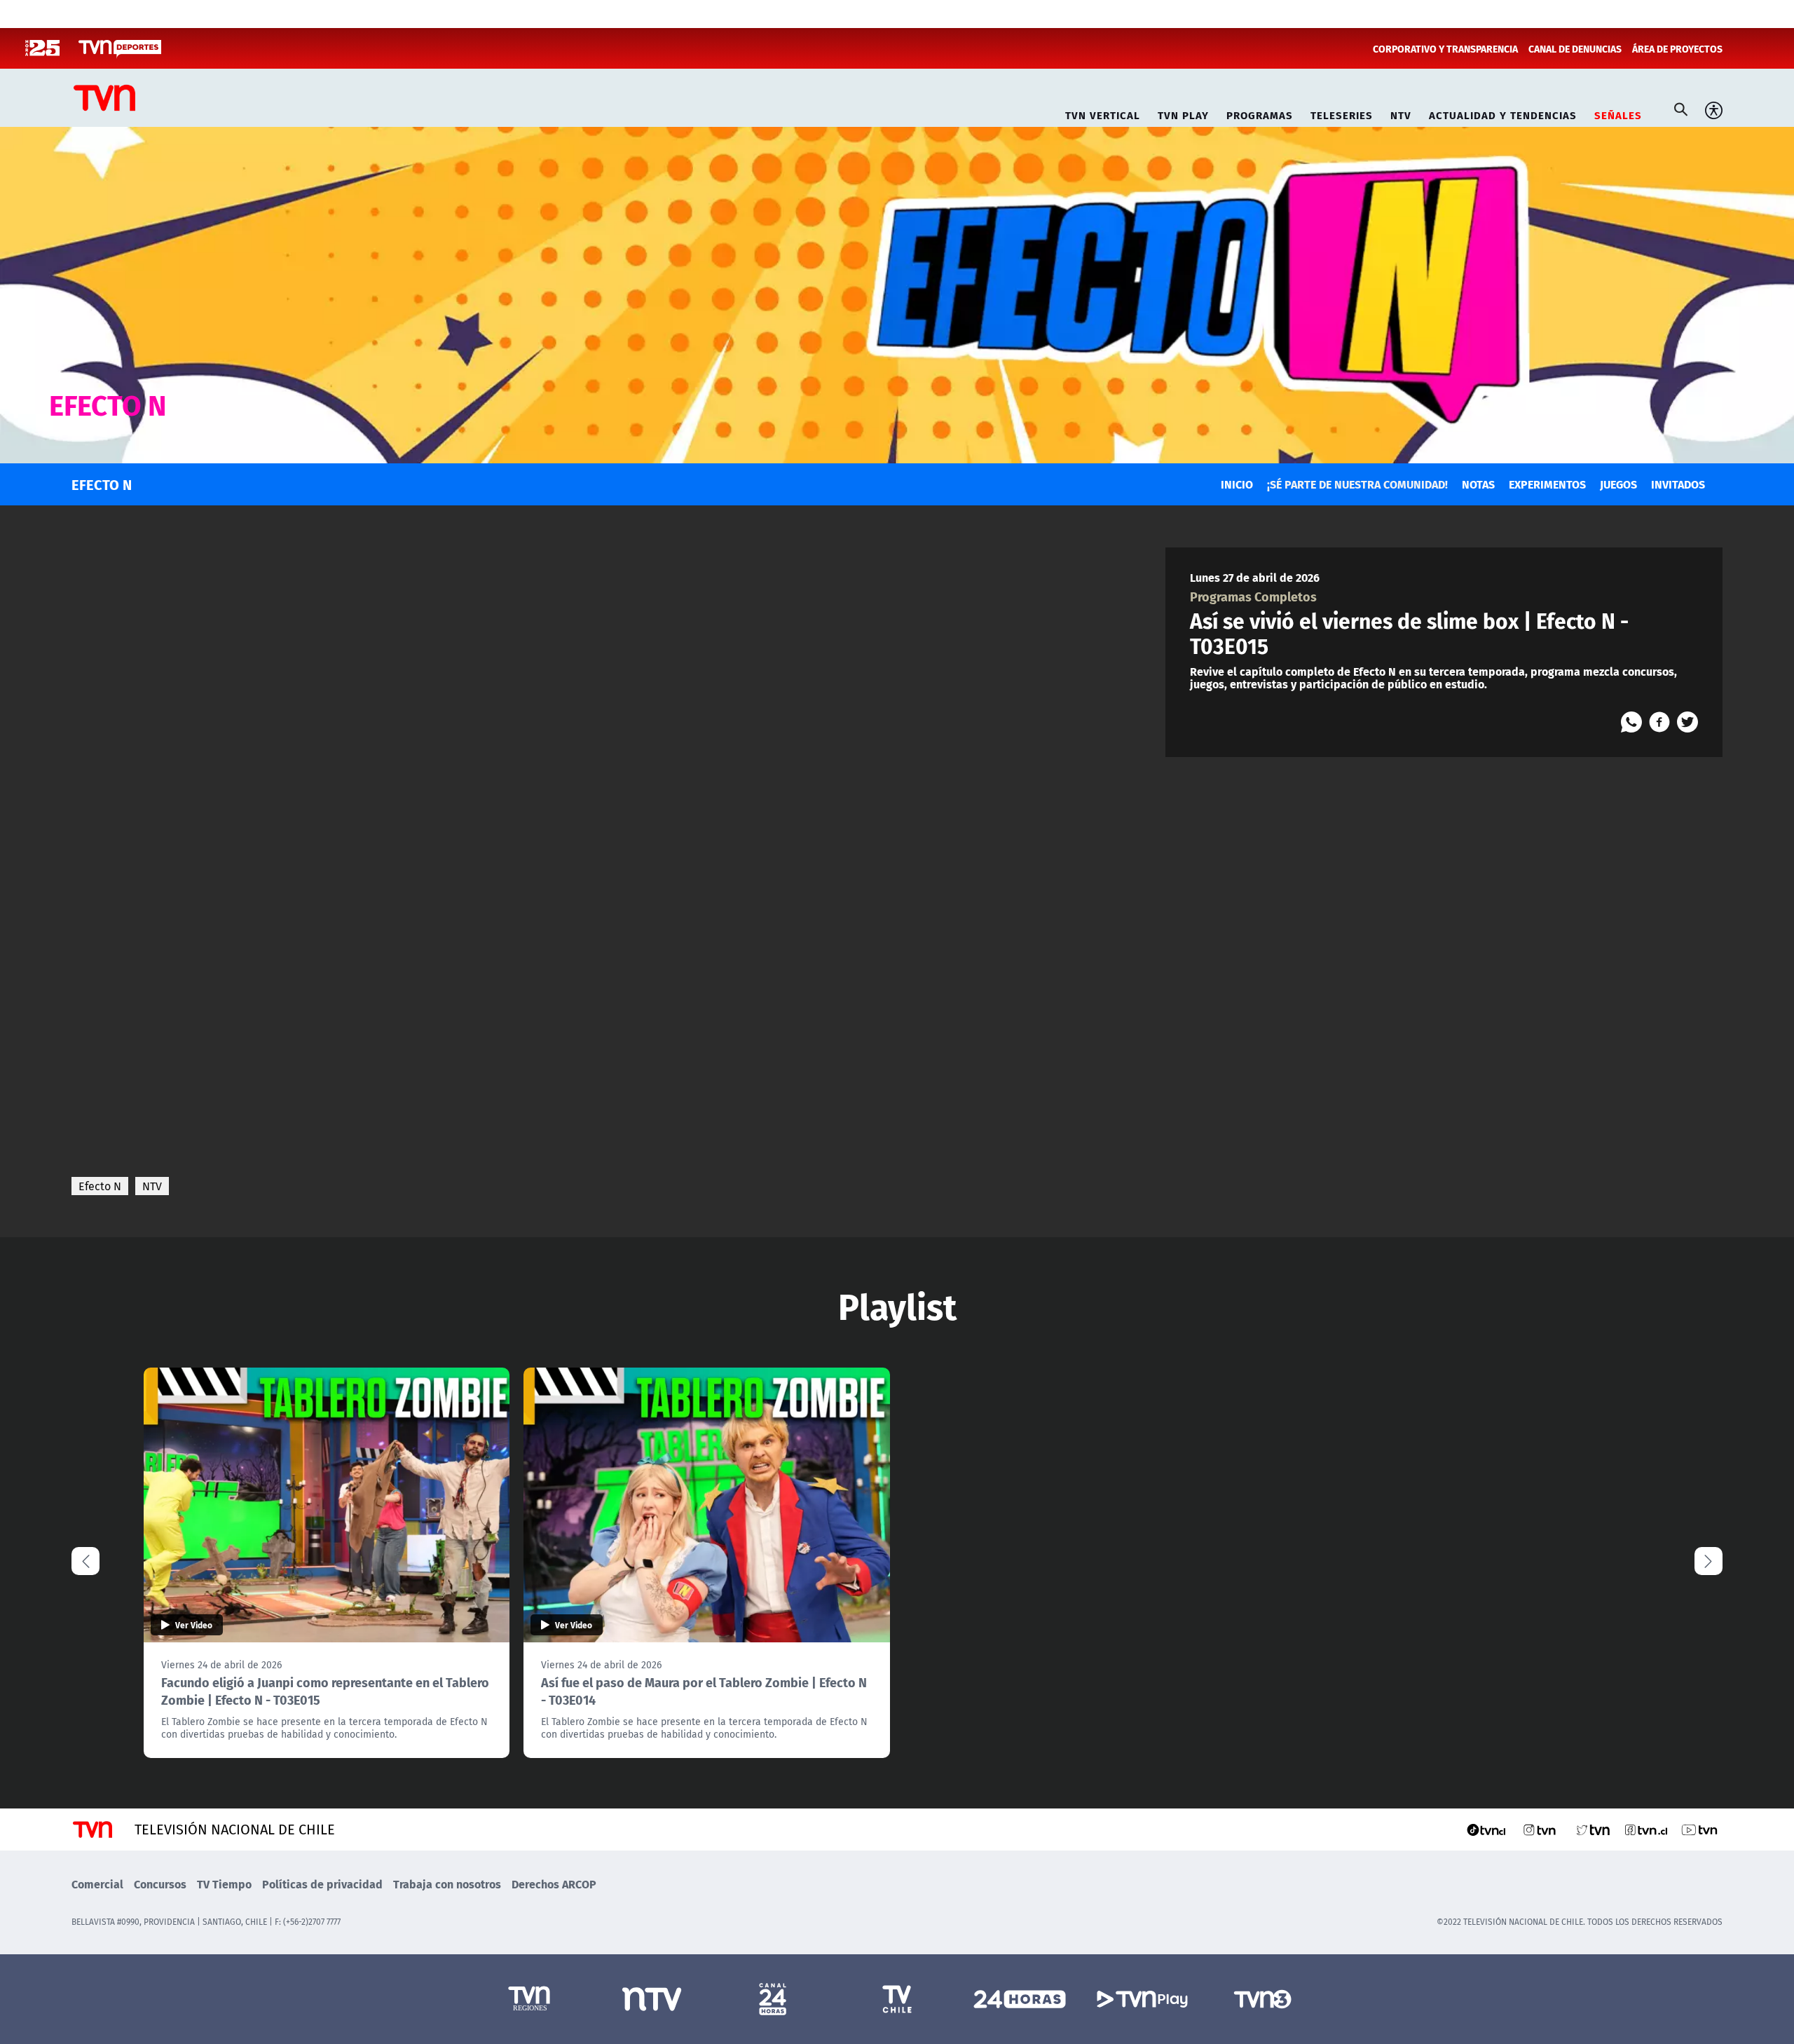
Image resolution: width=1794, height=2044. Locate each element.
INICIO (1237, 484)
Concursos (160, 1884)
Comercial (97, 1884)
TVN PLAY (1183, 113)
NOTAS (1478, 484)
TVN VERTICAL (1103, 113)
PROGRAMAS (1260, 113)
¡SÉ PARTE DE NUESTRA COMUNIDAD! (1357, 484)
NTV (1401, 113)
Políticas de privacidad (322, 1884)
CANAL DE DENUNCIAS (1575, 48)
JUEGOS (1618, 484)
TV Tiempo (224, 1884)
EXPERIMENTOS (1547, 484)
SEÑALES (1618, 113)
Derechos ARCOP (554, 1884)
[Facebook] (1659, 722)
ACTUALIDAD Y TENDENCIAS (1503, 113)
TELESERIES (1342, 113)
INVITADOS (1678, 484)
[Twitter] (1687, 722)
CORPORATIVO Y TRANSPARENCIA (1445, 48)
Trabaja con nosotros (447, 1884)
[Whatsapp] (1631, 722)
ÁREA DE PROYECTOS (1677, 48)
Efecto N (100, 1186)
